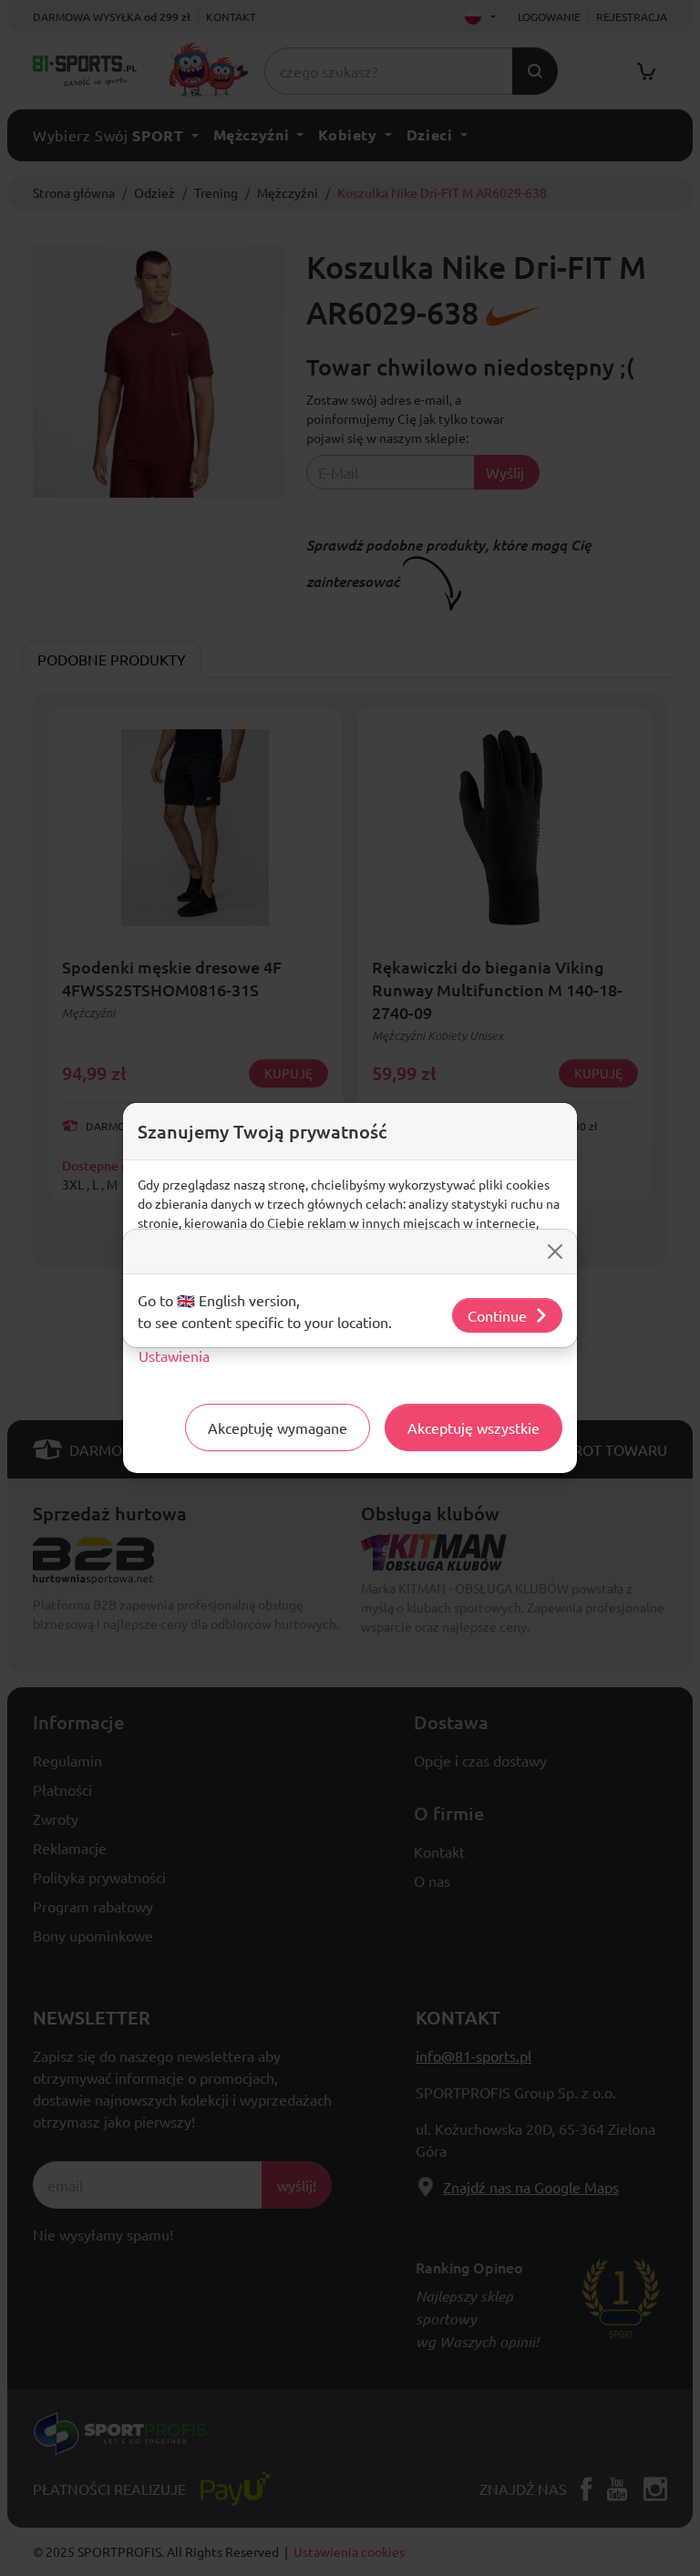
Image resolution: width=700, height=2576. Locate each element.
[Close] (555, 1252)
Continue (497, 1315)
